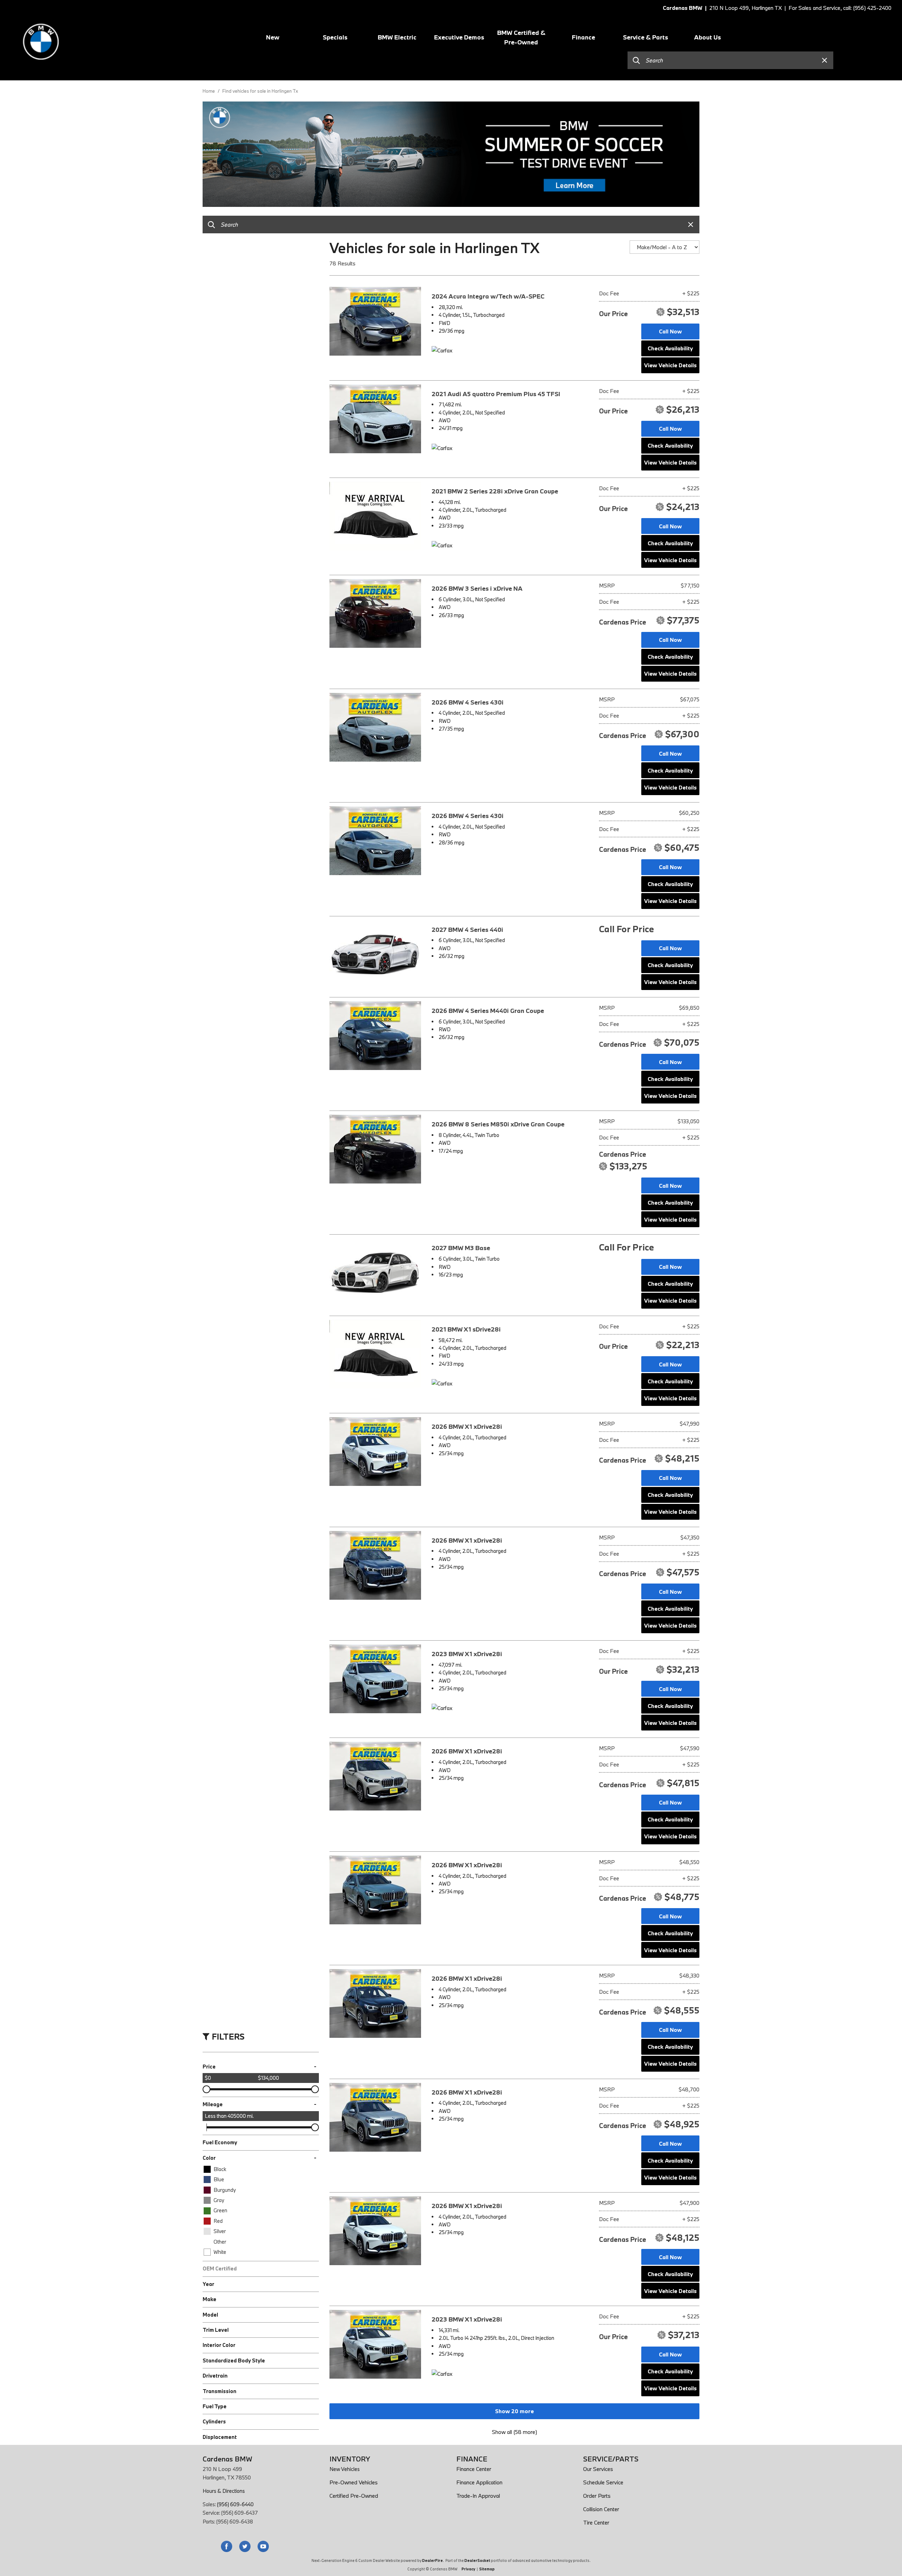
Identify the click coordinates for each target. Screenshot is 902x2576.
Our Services (598, 2469)
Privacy (468, 2569)
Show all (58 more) (514, 2432)
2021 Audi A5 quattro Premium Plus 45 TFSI (496, 394)
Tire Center (596, 2522)
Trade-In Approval (478, 2496)
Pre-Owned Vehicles (354, 2482)
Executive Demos (459, 37)
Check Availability (670, 348)
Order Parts (597, 2496)
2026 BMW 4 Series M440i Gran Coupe (488, 1011)
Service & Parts (645, 37)
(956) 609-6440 (235, 2504)
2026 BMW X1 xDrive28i (467, 1427)
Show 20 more (514, 2411)
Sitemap (487, 2569)
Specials (335, 37)
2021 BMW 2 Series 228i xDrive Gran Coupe (495, 491)
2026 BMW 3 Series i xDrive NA (477, 588)
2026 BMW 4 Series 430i (468, 702)
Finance (583, 37)
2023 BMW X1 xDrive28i (467, 1654)
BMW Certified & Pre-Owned (521, 37)
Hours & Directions (224, 2491)
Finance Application (479, 2482)
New (273, 37)
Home (209, 91)
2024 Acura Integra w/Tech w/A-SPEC (488, 296)
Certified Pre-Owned (354, 2496)
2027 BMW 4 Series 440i (467, 930)
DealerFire (433, 2560)
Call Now (670, 331)
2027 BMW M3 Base (461, 1248)
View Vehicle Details (670, 365)
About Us (708, 37)
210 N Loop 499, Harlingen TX (745, 8)
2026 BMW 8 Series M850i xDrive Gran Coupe (498, 1124)
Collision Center (601, 2509)
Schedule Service (603, 2482)
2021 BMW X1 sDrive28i (466, 1329)
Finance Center (474, 2469)
